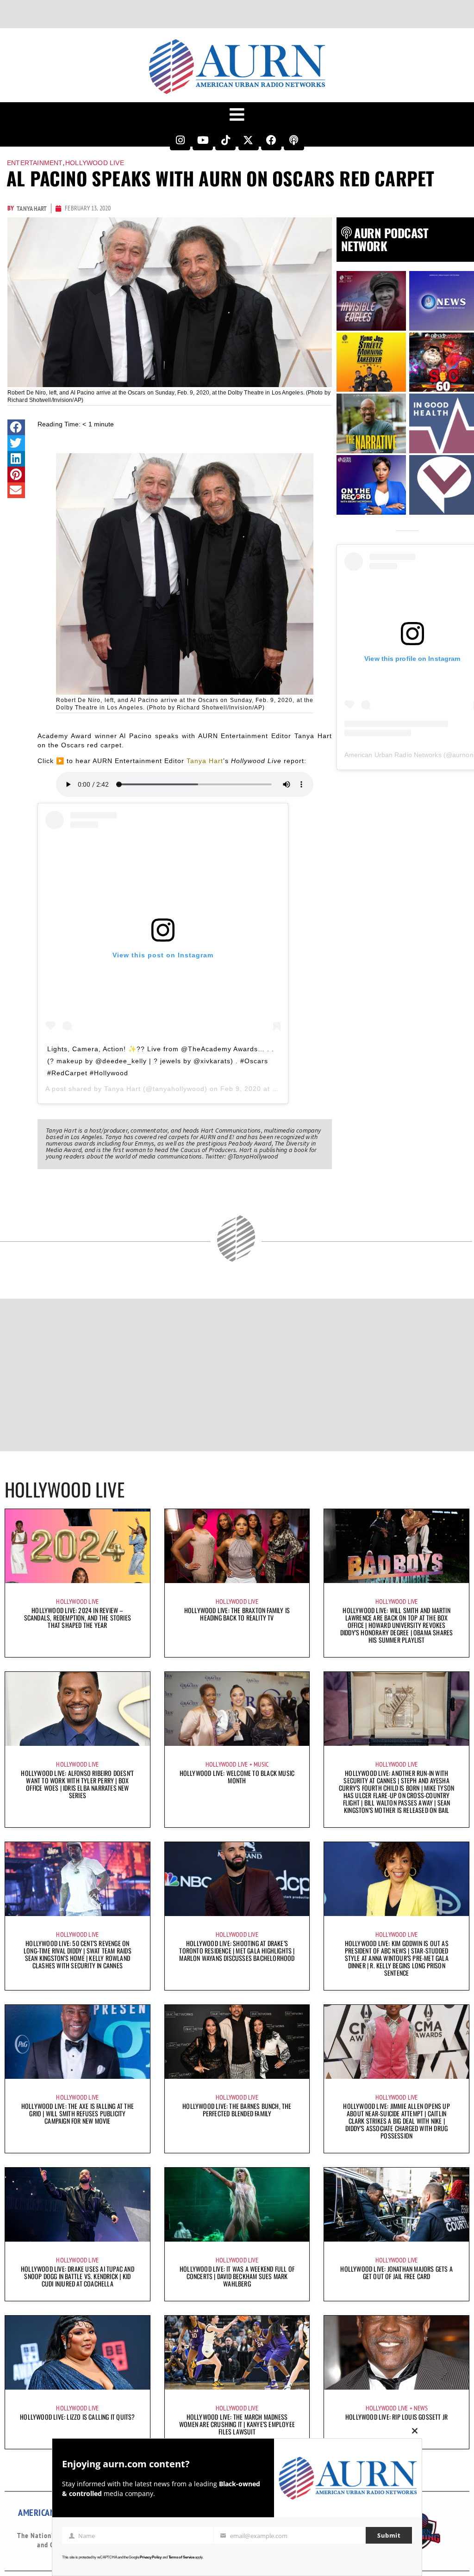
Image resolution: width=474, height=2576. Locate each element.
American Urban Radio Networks (393, 755)
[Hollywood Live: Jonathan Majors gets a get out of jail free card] (396, 2205)
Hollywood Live (95, 163)
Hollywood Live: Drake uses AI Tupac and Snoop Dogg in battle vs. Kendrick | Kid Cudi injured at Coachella (78, 2276)
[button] (16, 427)
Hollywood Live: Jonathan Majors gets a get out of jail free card (396, 2272)
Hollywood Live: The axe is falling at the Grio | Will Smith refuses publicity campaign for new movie (78, 2113)
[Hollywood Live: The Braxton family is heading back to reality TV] (237, 1546)
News (421, 2408)
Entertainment (35, 163)
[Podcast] (294, 140)
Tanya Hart (205, 761)
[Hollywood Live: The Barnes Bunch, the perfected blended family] (237, 2042)
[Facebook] (271, 140)
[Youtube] (203, 140)
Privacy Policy (151, 2557)
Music (261, 1764)
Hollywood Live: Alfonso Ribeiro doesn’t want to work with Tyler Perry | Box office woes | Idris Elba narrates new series (77, 1784)
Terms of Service (181, 2557)
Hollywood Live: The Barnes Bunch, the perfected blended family (237, 2110)
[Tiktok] (225, 140)
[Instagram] (180, 140)
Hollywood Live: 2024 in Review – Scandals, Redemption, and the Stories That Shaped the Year (78, 1618)
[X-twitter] (249, 140)
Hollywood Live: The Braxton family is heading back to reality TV (237, 1614)
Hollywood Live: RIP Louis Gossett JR (396, 2417)
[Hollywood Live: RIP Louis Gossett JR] (396, 2353)
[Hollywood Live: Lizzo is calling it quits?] (78, 2353)
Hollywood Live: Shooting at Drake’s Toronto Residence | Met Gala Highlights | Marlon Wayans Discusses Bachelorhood (237, 1950)
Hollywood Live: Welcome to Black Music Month (237, 1777)
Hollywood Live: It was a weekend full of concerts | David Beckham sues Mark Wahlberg (237, 2276)
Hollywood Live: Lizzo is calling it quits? (77, 2417)
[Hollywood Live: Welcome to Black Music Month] (237, 1709)
